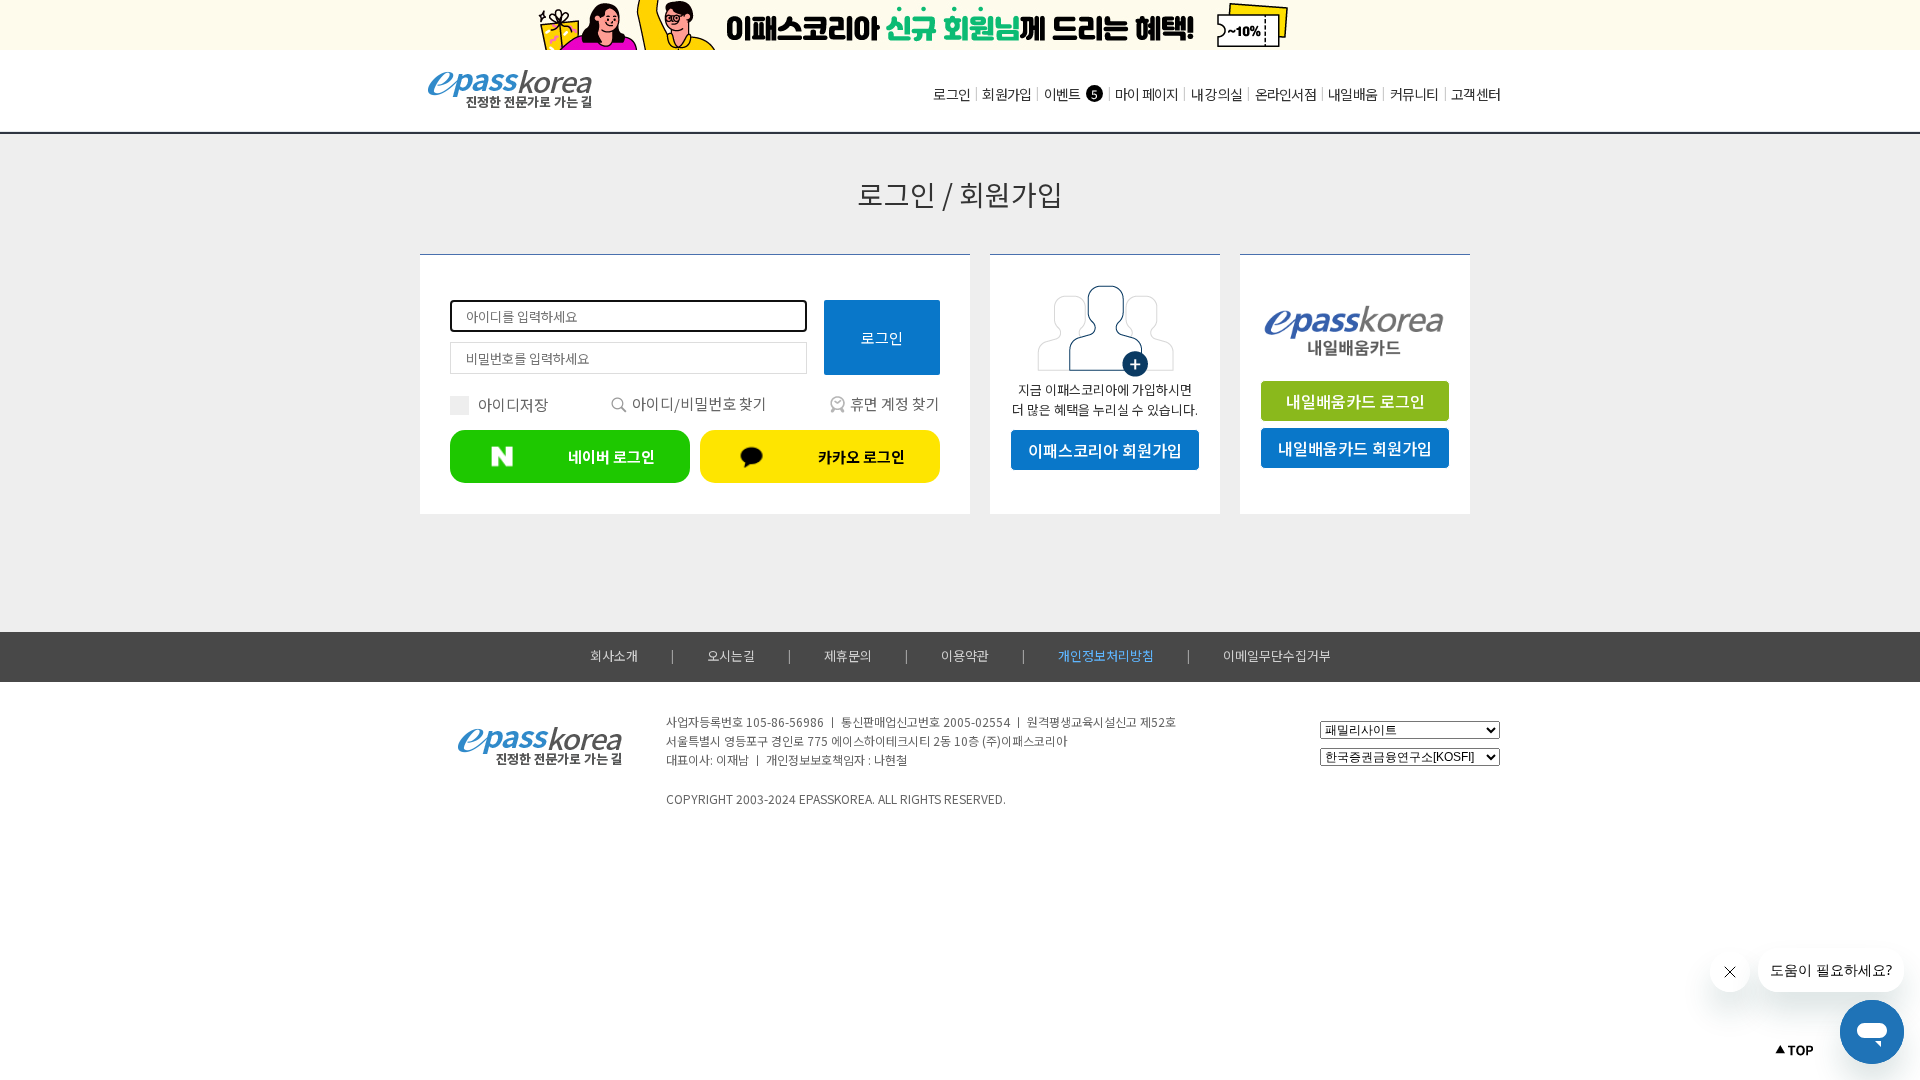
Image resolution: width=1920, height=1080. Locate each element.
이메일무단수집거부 (1277, 655)
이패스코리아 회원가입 (1105, 450)
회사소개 (614, 655)
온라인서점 (1285, 94)
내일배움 (1352, 94)
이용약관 (965, 655)
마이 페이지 (1147, 94)
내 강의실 (1216, 94)
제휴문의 (848, 655)
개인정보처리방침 (1106, 655)
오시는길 (731, 655)
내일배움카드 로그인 (1355, 401)
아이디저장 (513, 404)
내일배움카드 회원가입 (1355, 448)
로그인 (951, 94)
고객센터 (1475, 94)
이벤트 (1062, 94)
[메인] (510, 105)
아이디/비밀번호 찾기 (698, 403)
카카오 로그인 (861, 456)
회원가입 (1006, 94)
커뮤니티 (1414, 94)
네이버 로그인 (611, 456)
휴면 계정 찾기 (893, 403)
